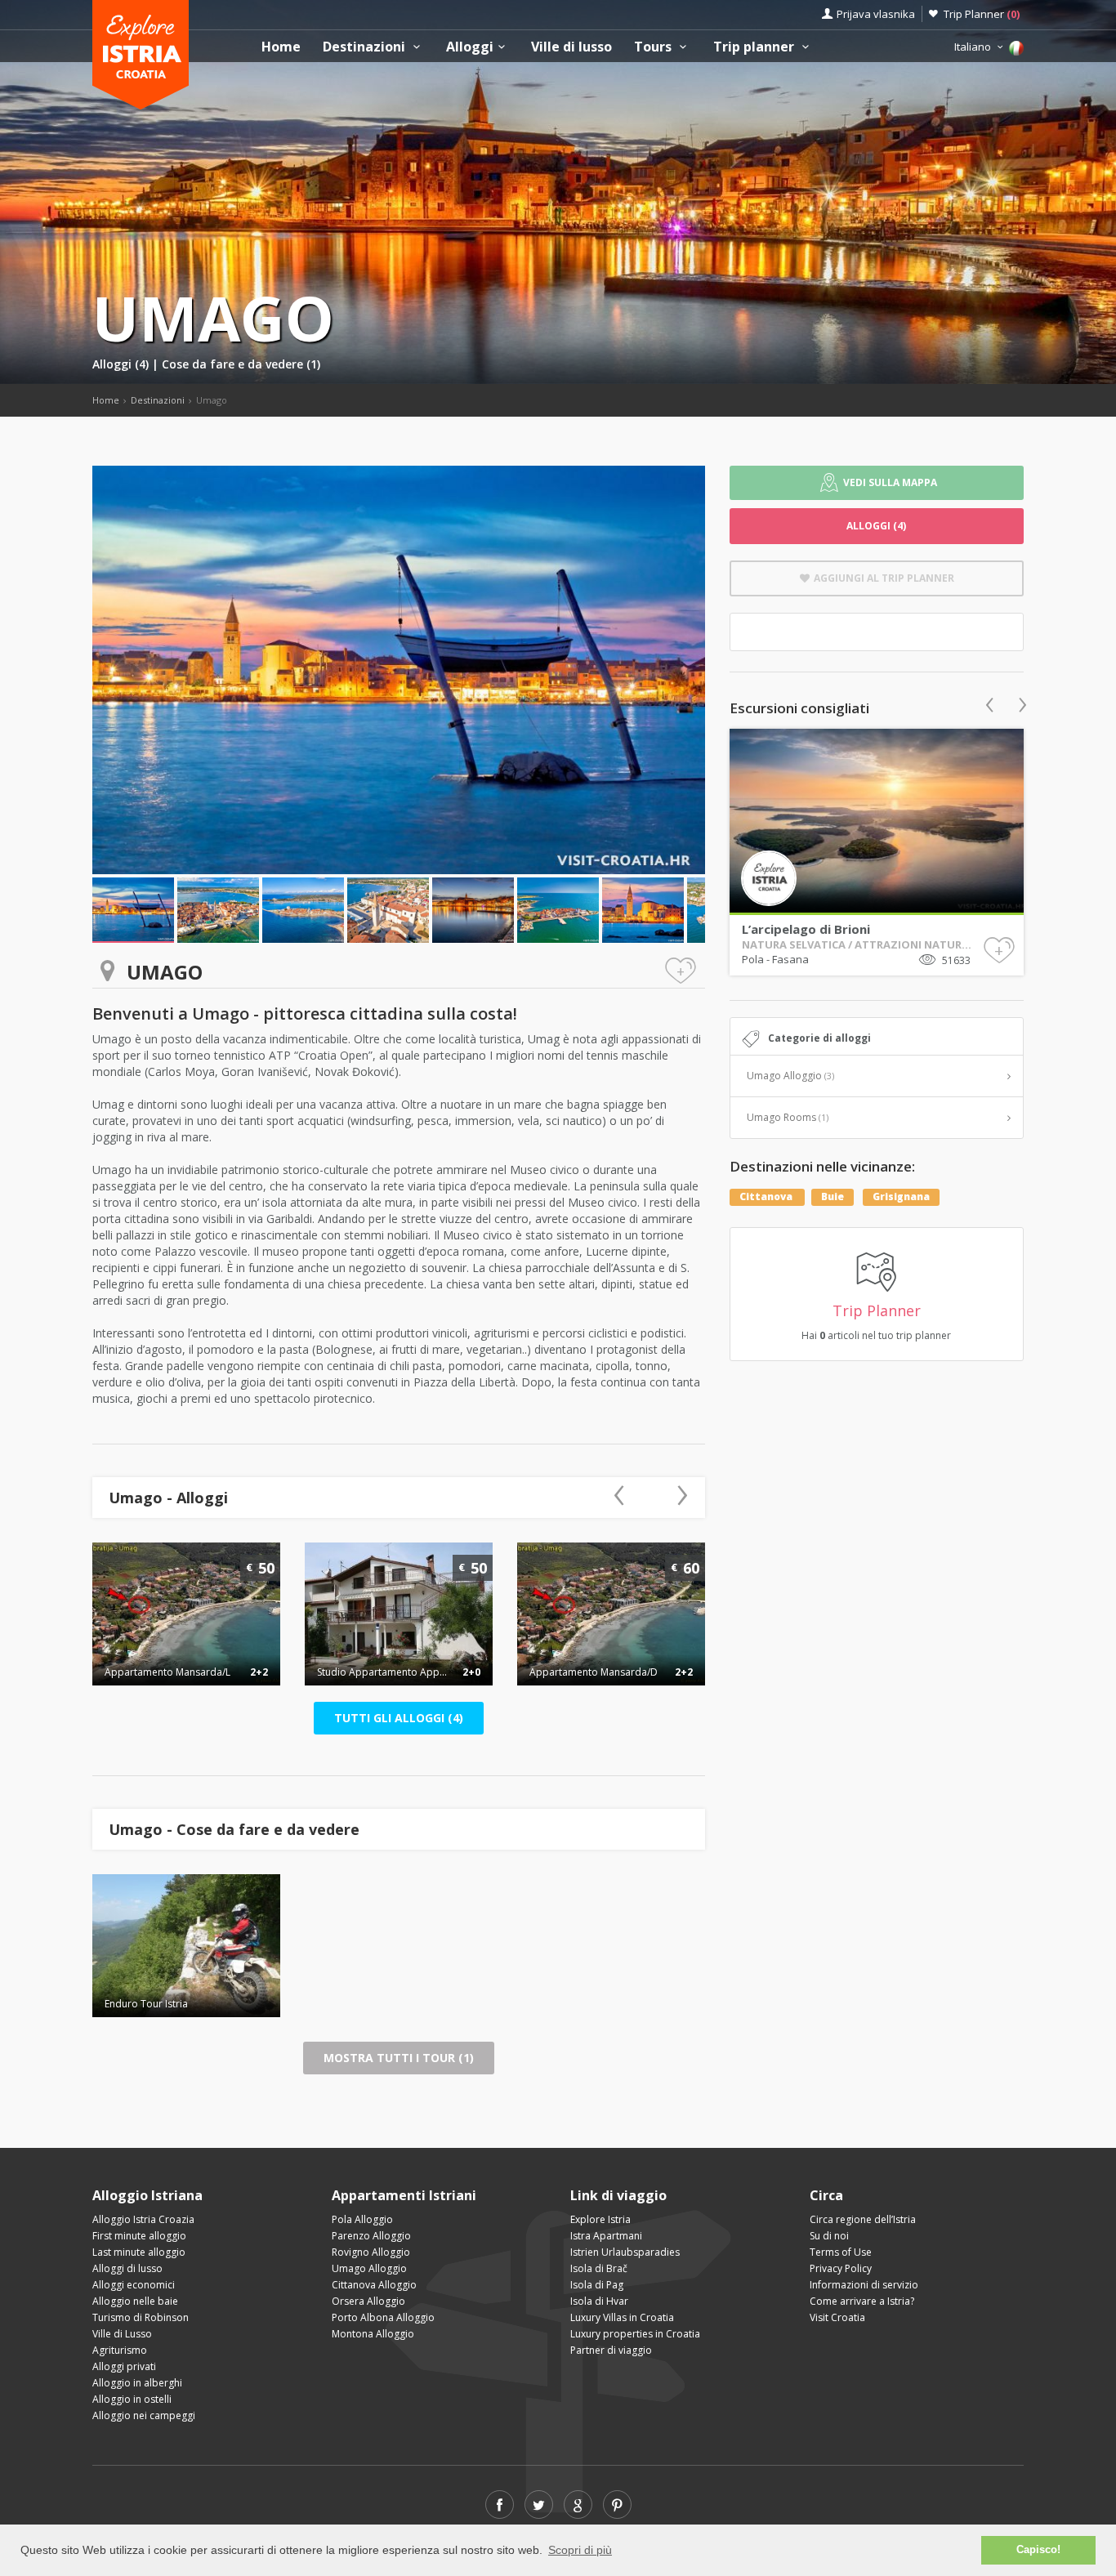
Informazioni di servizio (864, 2285)
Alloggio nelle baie (135, 2301)
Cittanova (767, 1196)
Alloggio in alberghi (137, 2383)
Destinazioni (366, 47)
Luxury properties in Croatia (635, 2334)
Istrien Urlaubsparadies (625, 2252)
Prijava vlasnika (876, 14)
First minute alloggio (139, 2236)
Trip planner (755, 47)
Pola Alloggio (362, 2219)
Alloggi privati (124, 2366)
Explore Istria (600, 2219)
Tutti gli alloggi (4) (399, 1718)
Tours (654, 47)
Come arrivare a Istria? (862, 2301)
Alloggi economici (134, 2285)
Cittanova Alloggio (374, 2285)
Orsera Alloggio (368, 2301)
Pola (754, 959)
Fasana (790, 959)
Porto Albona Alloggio (383, 2317)
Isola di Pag (597, 2285)
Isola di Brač (599, 2268)
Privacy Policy (841, 2268)
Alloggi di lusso (127, 2268)
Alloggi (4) (122, 364)
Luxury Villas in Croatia (622, 2317)
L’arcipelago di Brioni (806, 929)
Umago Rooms (788, 1117)
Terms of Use (841, 2252)
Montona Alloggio (373, 2334)
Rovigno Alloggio (371, 2252)
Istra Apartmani (606, 2236)
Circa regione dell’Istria (863, 2219)
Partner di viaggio (611, 2350)
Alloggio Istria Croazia (143, 2219)
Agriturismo (120, 2350)
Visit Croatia (837, 2317)
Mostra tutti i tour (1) (399, 2058)
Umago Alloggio (790, 1076)
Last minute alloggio (139, 2252)
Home (281, 47)
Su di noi (829, 2236)
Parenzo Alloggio (371, 2236)
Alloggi (470, 47)
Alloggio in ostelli (132, 2399)
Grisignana (901, 1196)
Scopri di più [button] (580, 2550)
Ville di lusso (571, 47)
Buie (833, 1196)
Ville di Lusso (122, 2334)
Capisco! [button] (1038, 2550)
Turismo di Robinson (141, 2317)
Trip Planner (982, 14)
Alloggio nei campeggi (144, 2415)
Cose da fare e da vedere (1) (241, 364)
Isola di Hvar (599, 2301)
